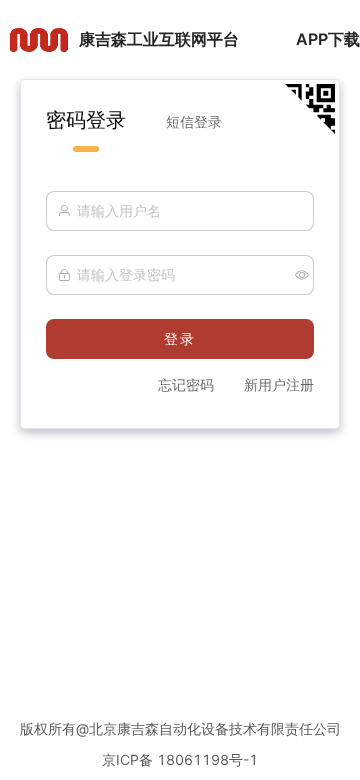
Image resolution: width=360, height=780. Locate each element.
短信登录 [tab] (194, 121)
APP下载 (328, 39)
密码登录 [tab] (86, 120)
